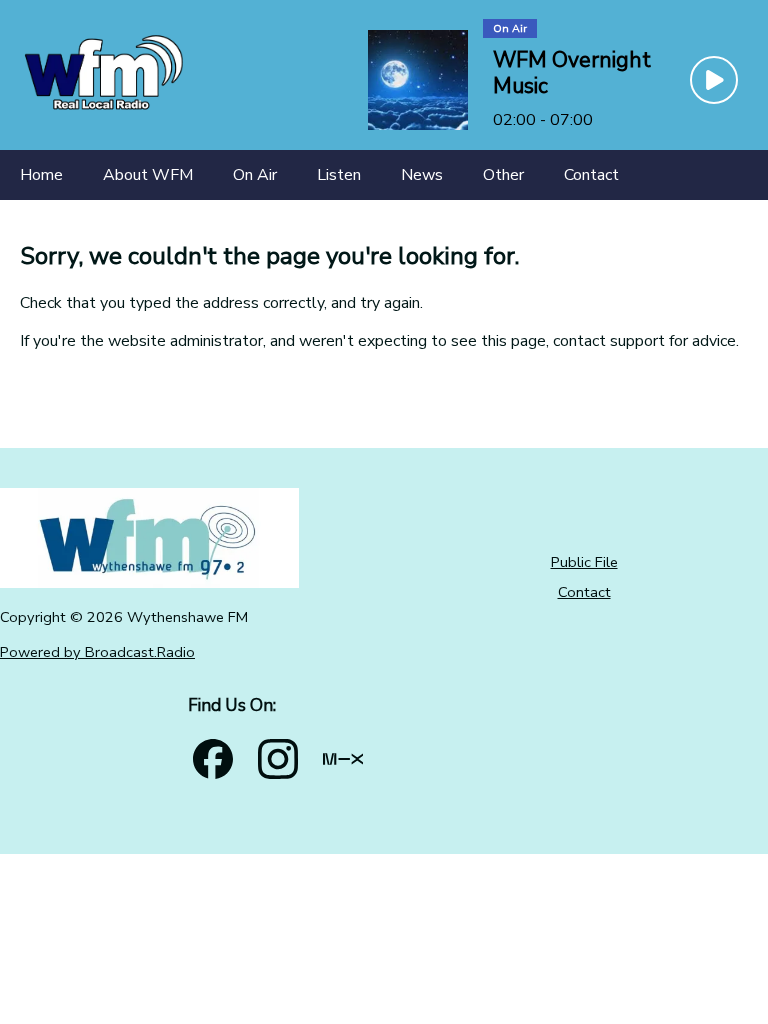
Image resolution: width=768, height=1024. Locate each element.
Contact (584, 592)
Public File (584, 562)
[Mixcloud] (343, 759)
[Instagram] (278, 759)
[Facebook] (213, 759)
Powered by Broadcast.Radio (97, 652)
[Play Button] (714, 80)
